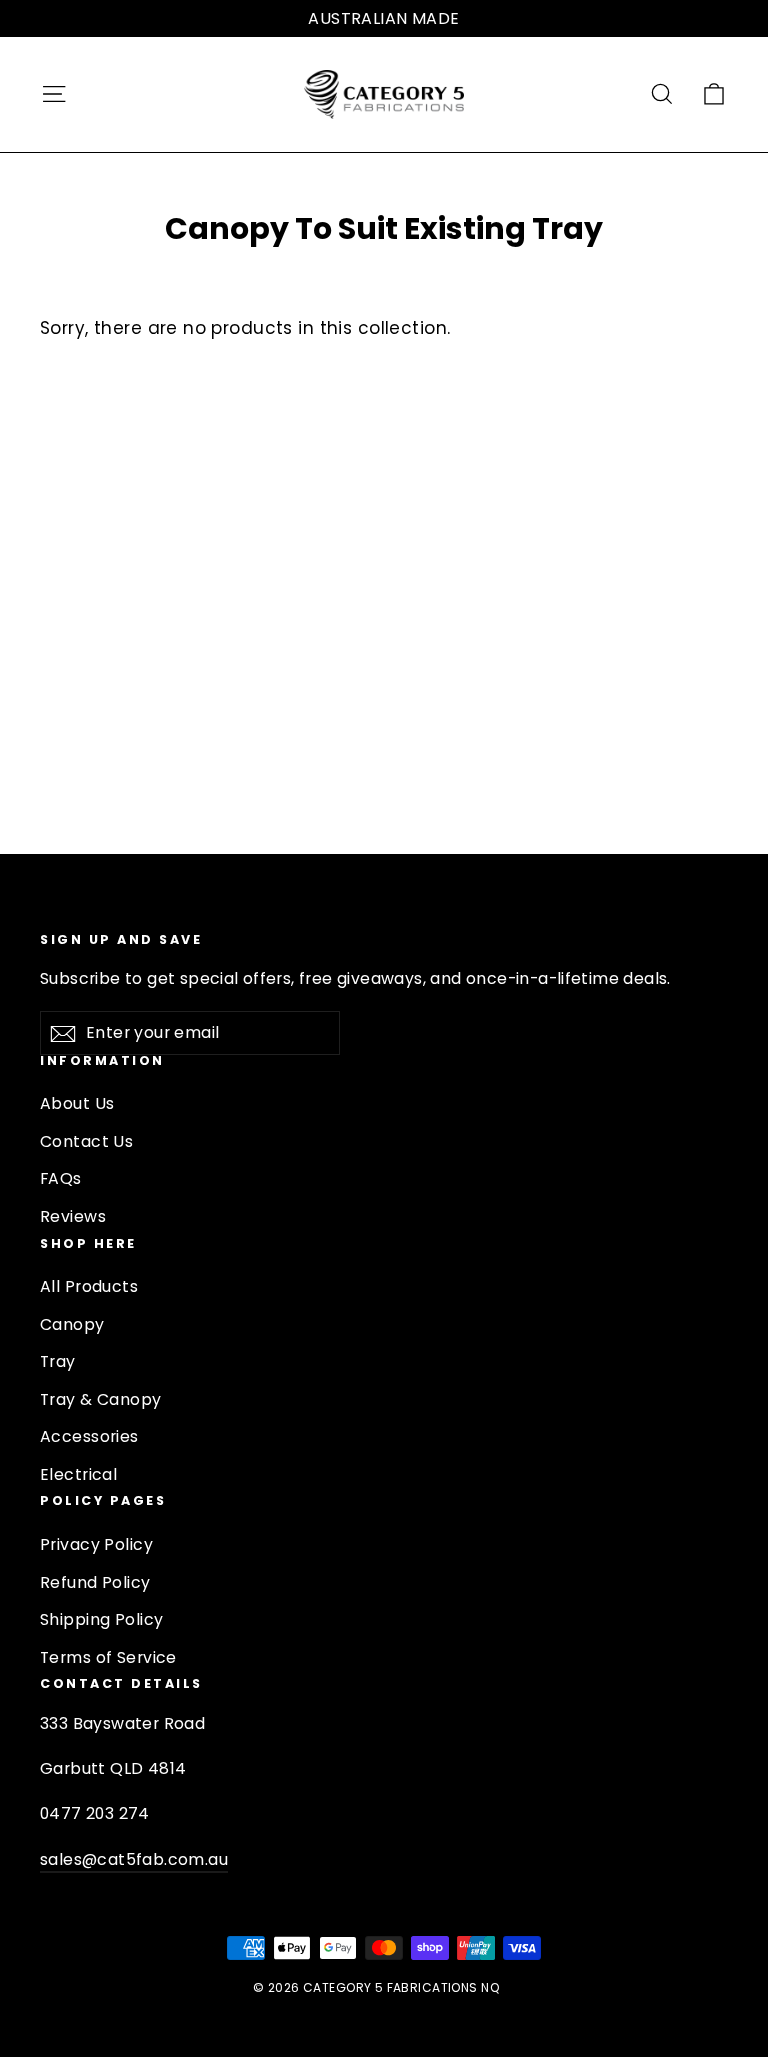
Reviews (73, 1216)
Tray (58, 1361)
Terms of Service (108, 1657)
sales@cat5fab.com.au (134, 1859)
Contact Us (86, 1141)
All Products (89, 1286)
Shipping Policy (101, 1619)
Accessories (89, 1436)
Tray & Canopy (101, 1399)
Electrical (78, 1474)
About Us (77, 1103)
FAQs (61, 1178)
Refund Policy (95, 1582)
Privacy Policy (96, 1544)
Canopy (72, 1324)
